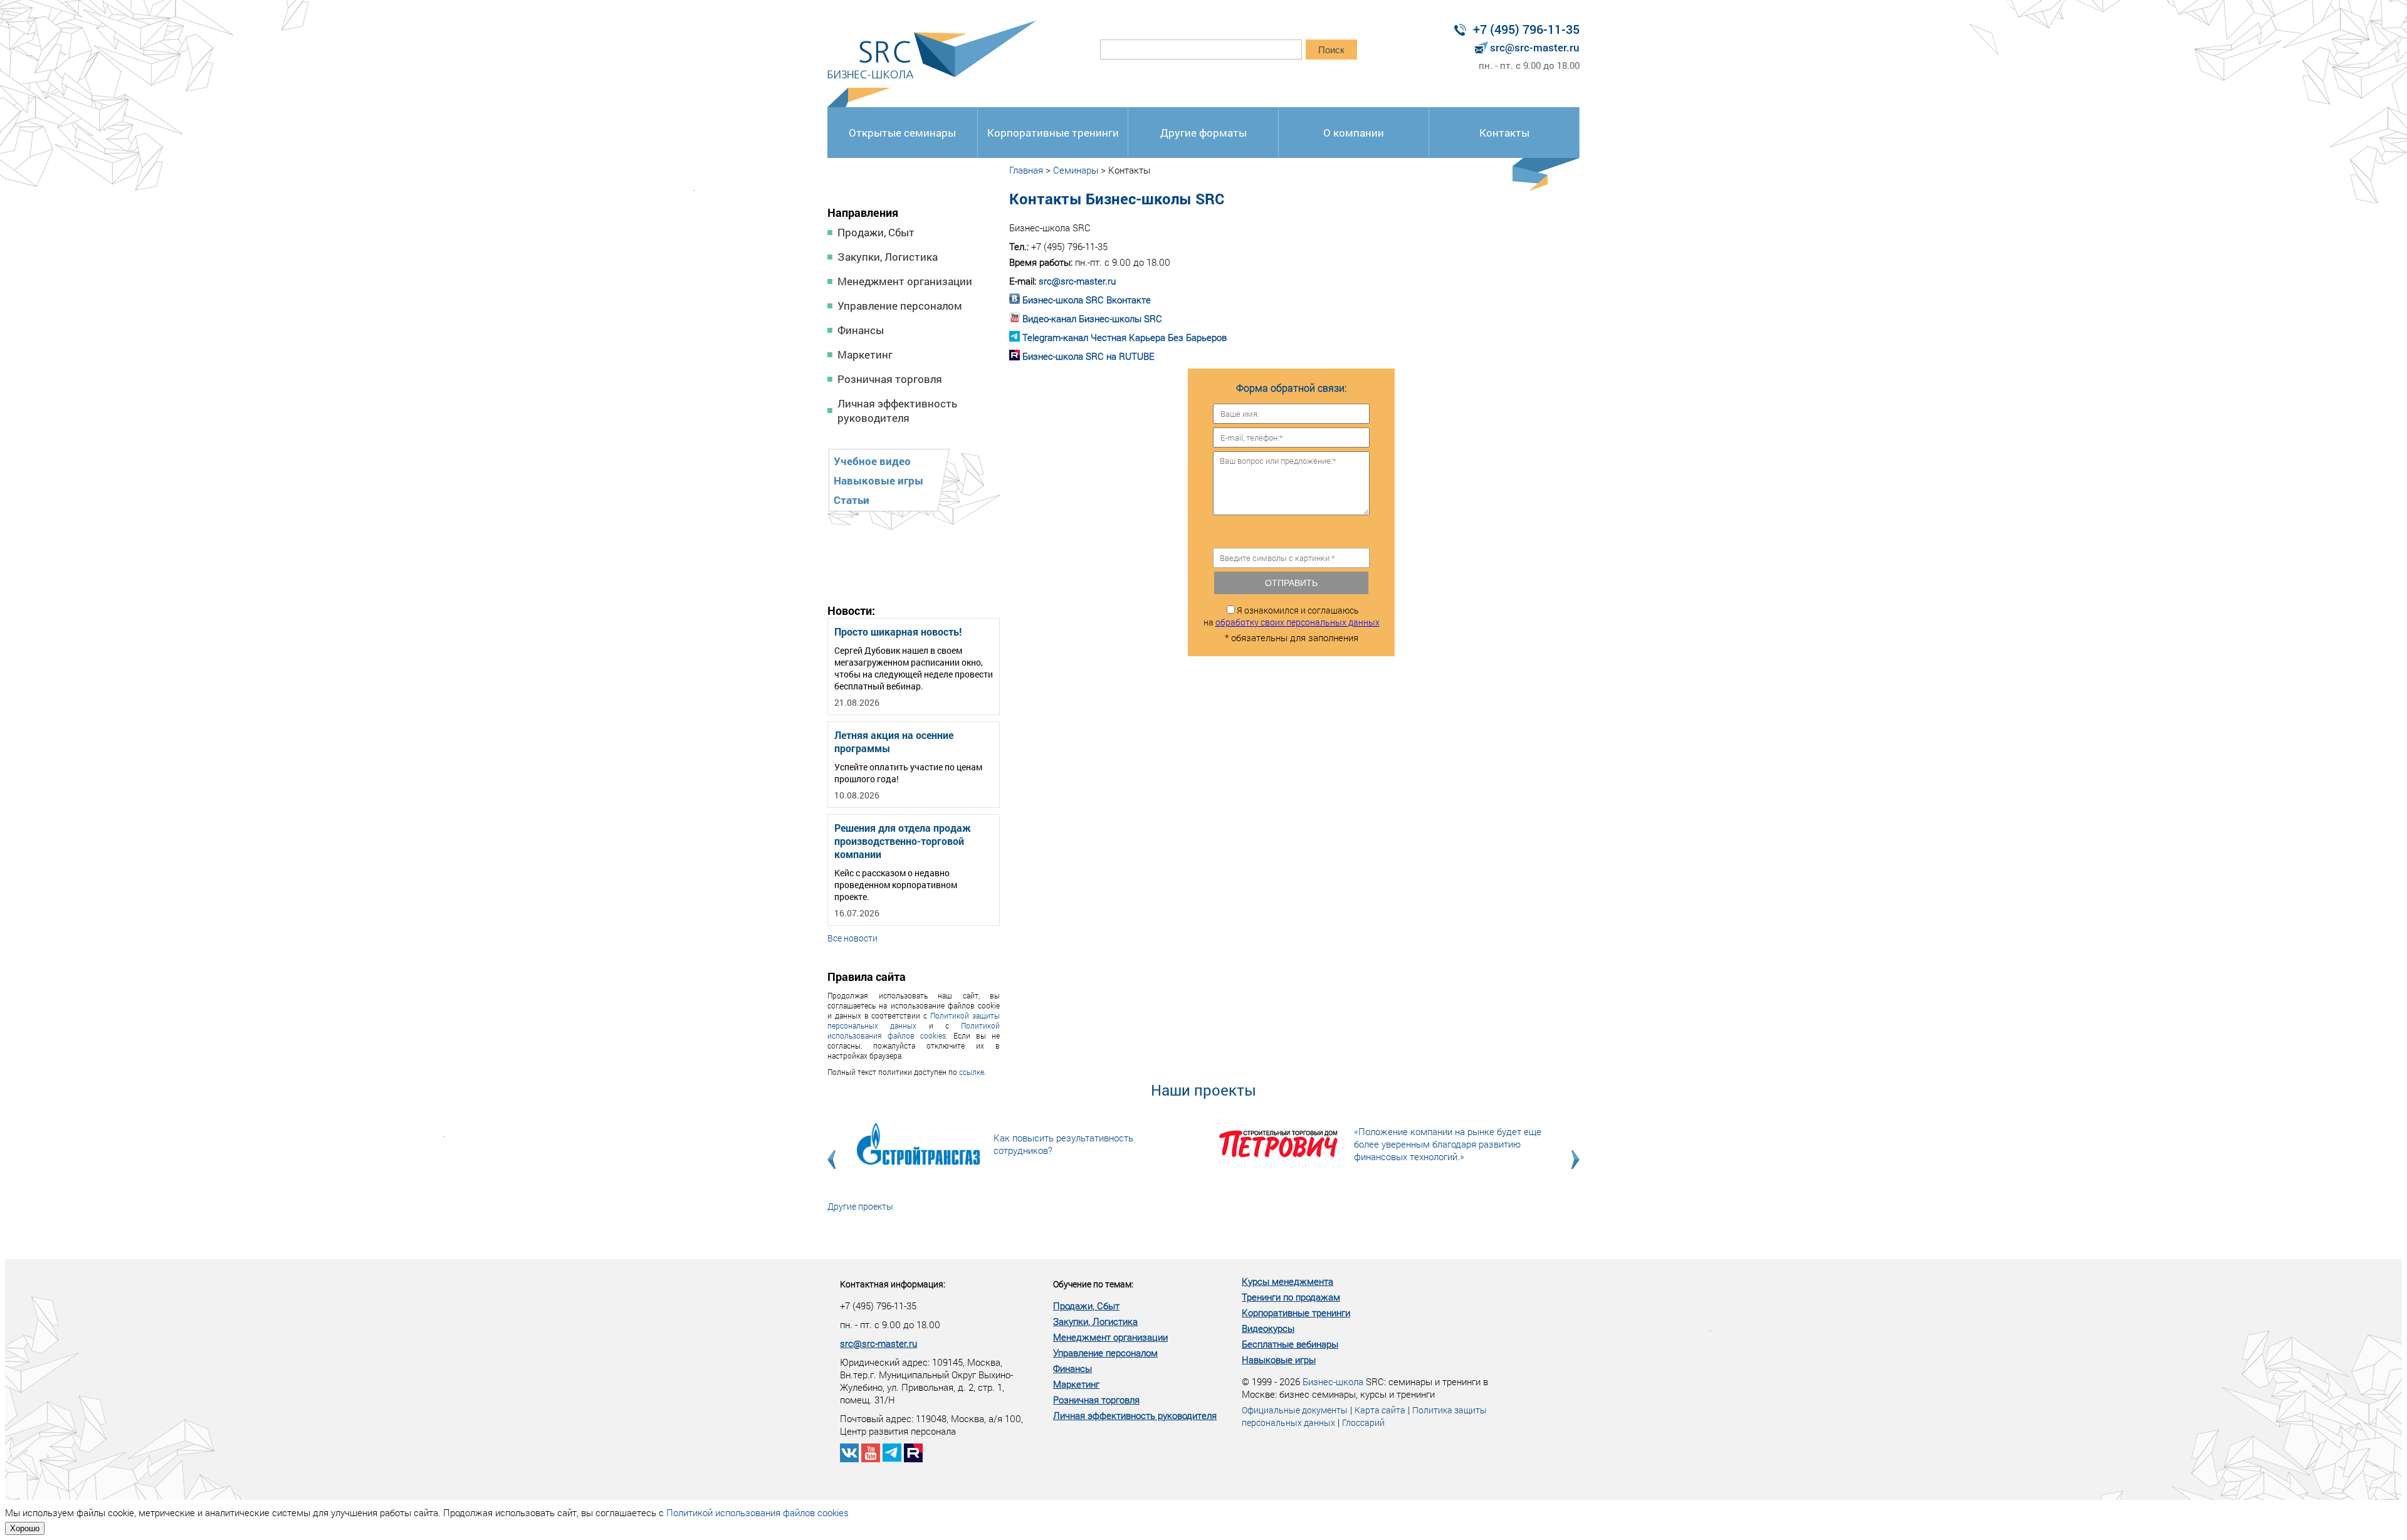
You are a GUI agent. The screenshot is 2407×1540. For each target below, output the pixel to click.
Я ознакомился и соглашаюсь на (1292, 616)
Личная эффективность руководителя (897, 411)
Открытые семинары (902, 133)
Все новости (852, 938)
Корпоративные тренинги (1053, 133)
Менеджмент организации (905, 281)
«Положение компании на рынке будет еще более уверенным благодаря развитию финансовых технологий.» (1448, 1144)
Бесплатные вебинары (1290, 1344)
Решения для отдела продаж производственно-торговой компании (903, 841)
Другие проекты (860, 1206)
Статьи (852, 500)
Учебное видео (872, 461)
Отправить (1291, 583)
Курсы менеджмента (1287, 1281)
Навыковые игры (878, 480)
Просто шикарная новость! (898, 631)
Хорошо (25, 1528)
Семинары (1076, 170)
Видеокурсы (1268, 1328)
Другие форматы (1203, 133)
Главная (1026, 170)
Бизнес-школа (1333, 1381)
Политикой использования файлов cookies (914, 1030)
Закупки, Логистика (888, 257)
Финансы (861, 330)
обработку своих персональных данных (1298, 622)
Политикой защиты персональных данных (914, 1020)
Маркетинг (865, 354)
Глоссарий (1363, 1422)
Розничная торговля (890, 379)
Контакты (1504, 133)
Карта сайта (1380, 1410)
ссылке (972, 1072)
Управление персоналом (900, 306)
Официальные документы (1295, 1410)
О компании (1354, 133)
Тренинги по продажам (1291, 1297)
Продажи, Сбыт (876, 232)
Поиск (1331, 50)
